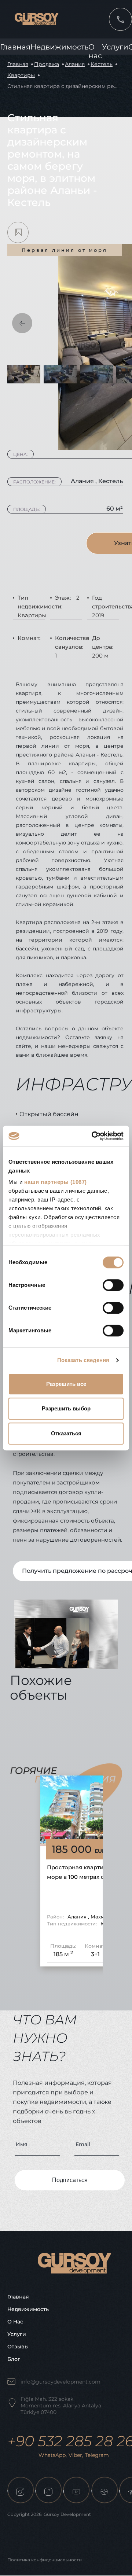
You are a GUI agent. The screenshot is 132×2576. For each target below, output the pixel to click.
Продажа (47, 64)
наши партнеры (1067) (56, 1182)
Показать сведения (83, 1360)
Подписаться (70, 2180)
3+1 (95, 1954)
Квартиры (21, 75)
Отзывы (18, 2347)
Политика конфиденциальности (45, 2560)
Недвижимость (59, 47)
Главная (15, 47)
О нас (15, 2322)
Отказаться (66, 1433)
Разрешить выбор (66, 1408)
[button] (22, 323)
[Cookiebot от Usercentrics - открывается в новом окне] (93, 1136)
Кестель (102, 64)
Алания (75, 64)
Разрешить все (66, 1384)
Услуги (115, 47)
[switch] (113, 1285)
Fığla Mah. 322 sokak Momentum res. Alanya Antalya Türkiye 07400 (61, 2406)
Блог (14, 2359)
